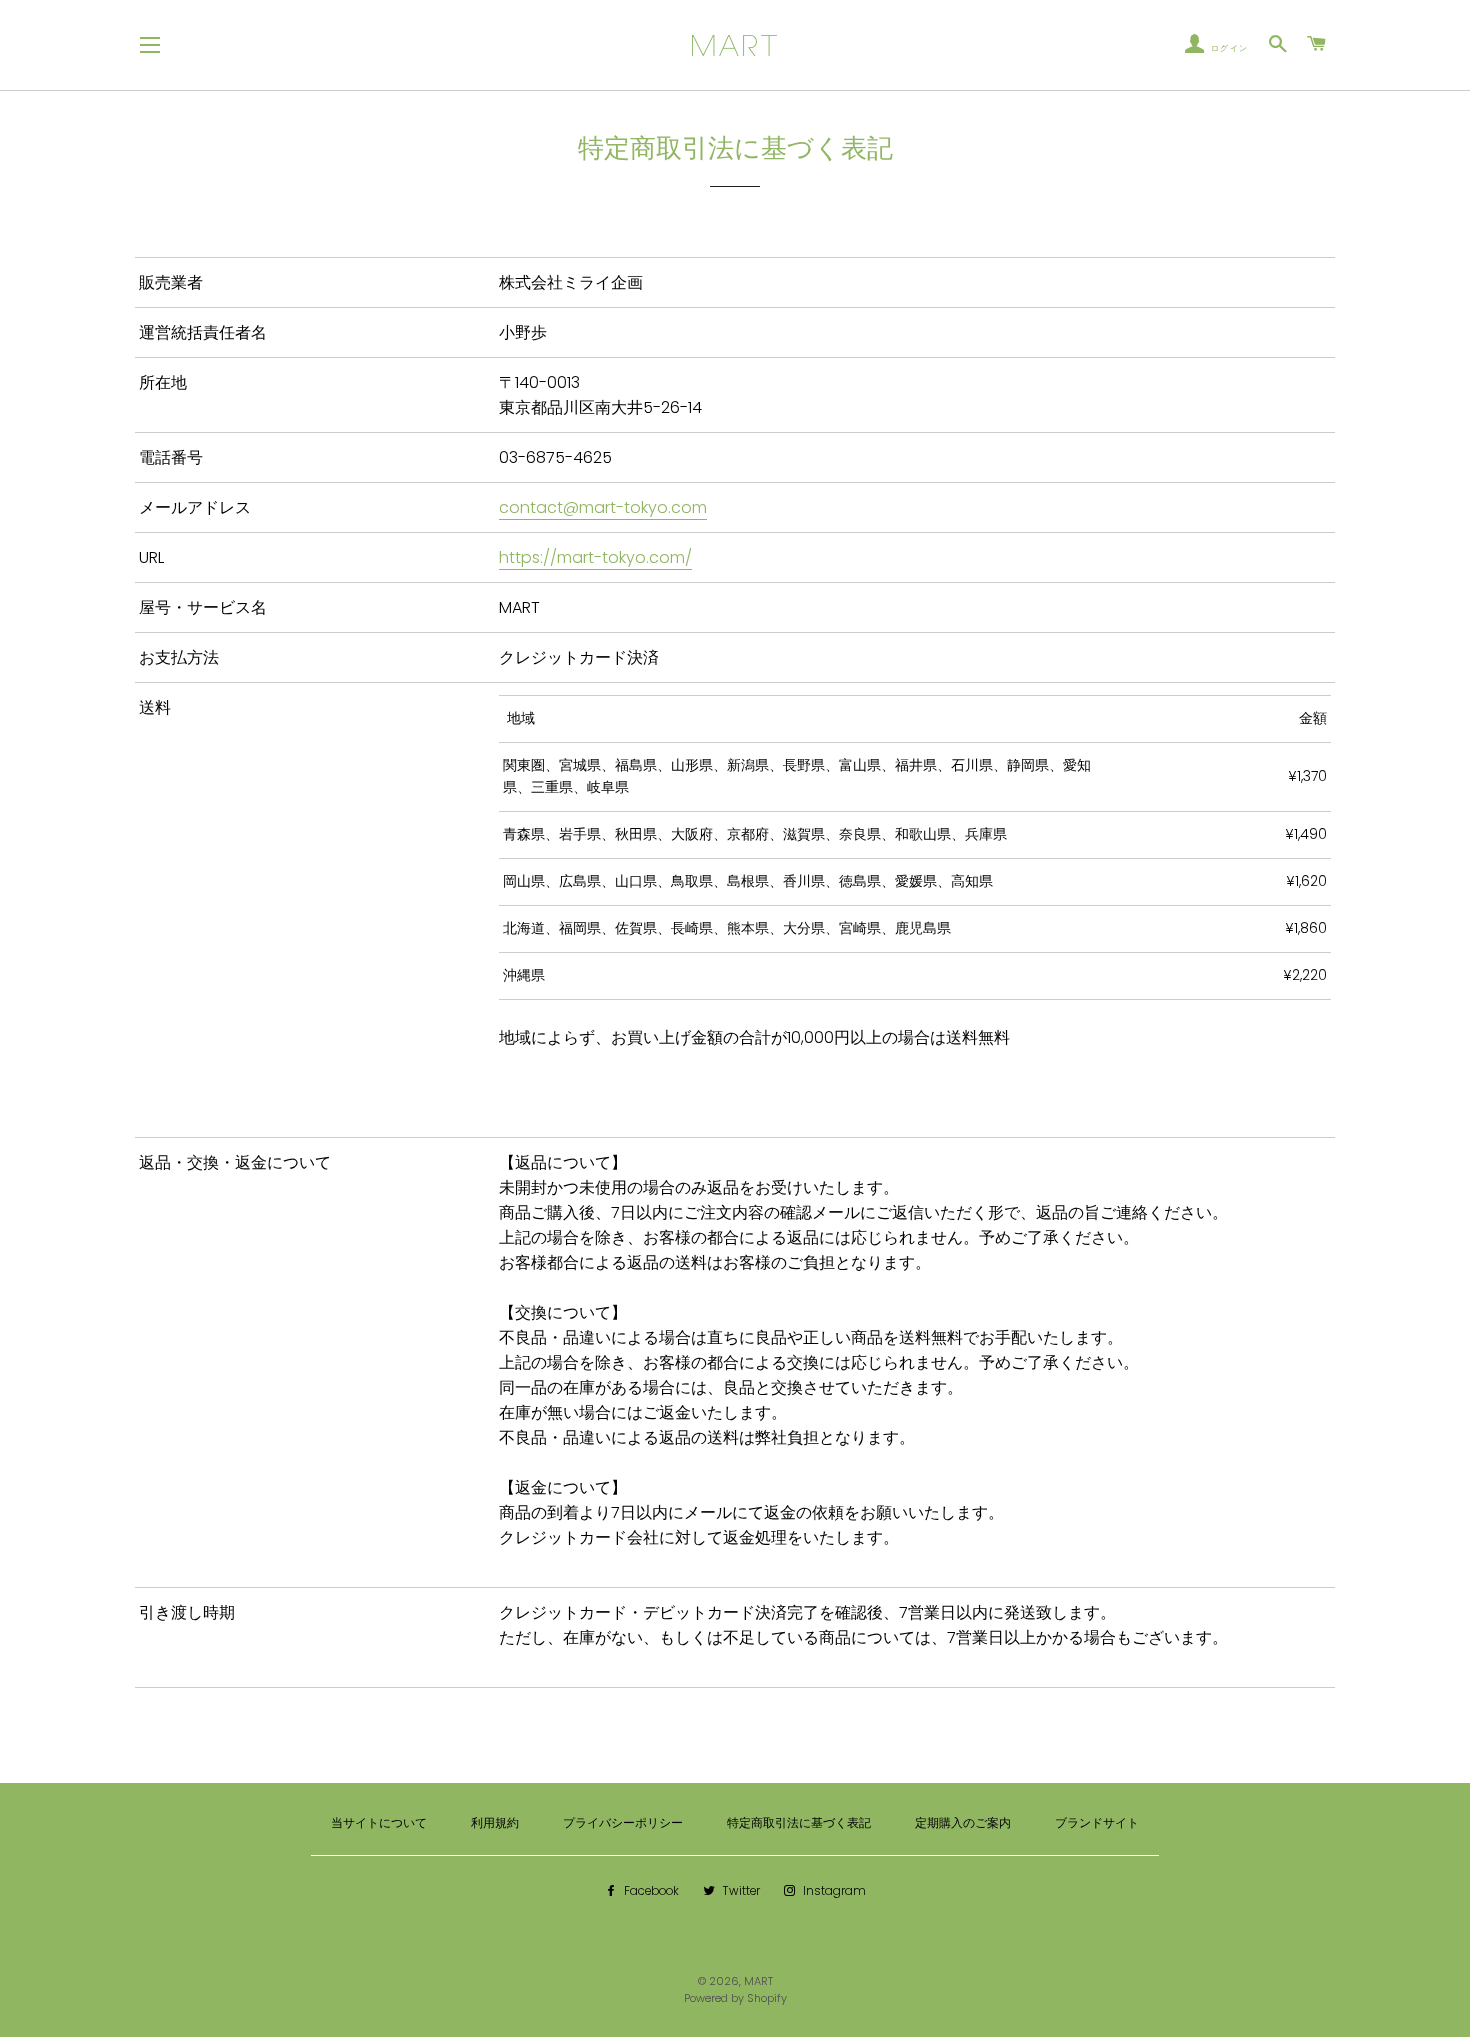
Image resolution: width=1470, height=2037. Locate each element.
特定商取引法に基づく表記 (799, 1823)
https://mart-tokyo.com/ (595, 557)
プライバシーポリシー (623, 1823)
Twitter (739, 1891)
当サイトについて (379, 1823)
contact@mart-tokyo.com (603, 507)
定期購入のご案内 (963, 1823)
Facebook (650, 1891)
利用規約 (495, 1823)
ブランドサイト (1097, 1823)
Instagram (833, 1891)
